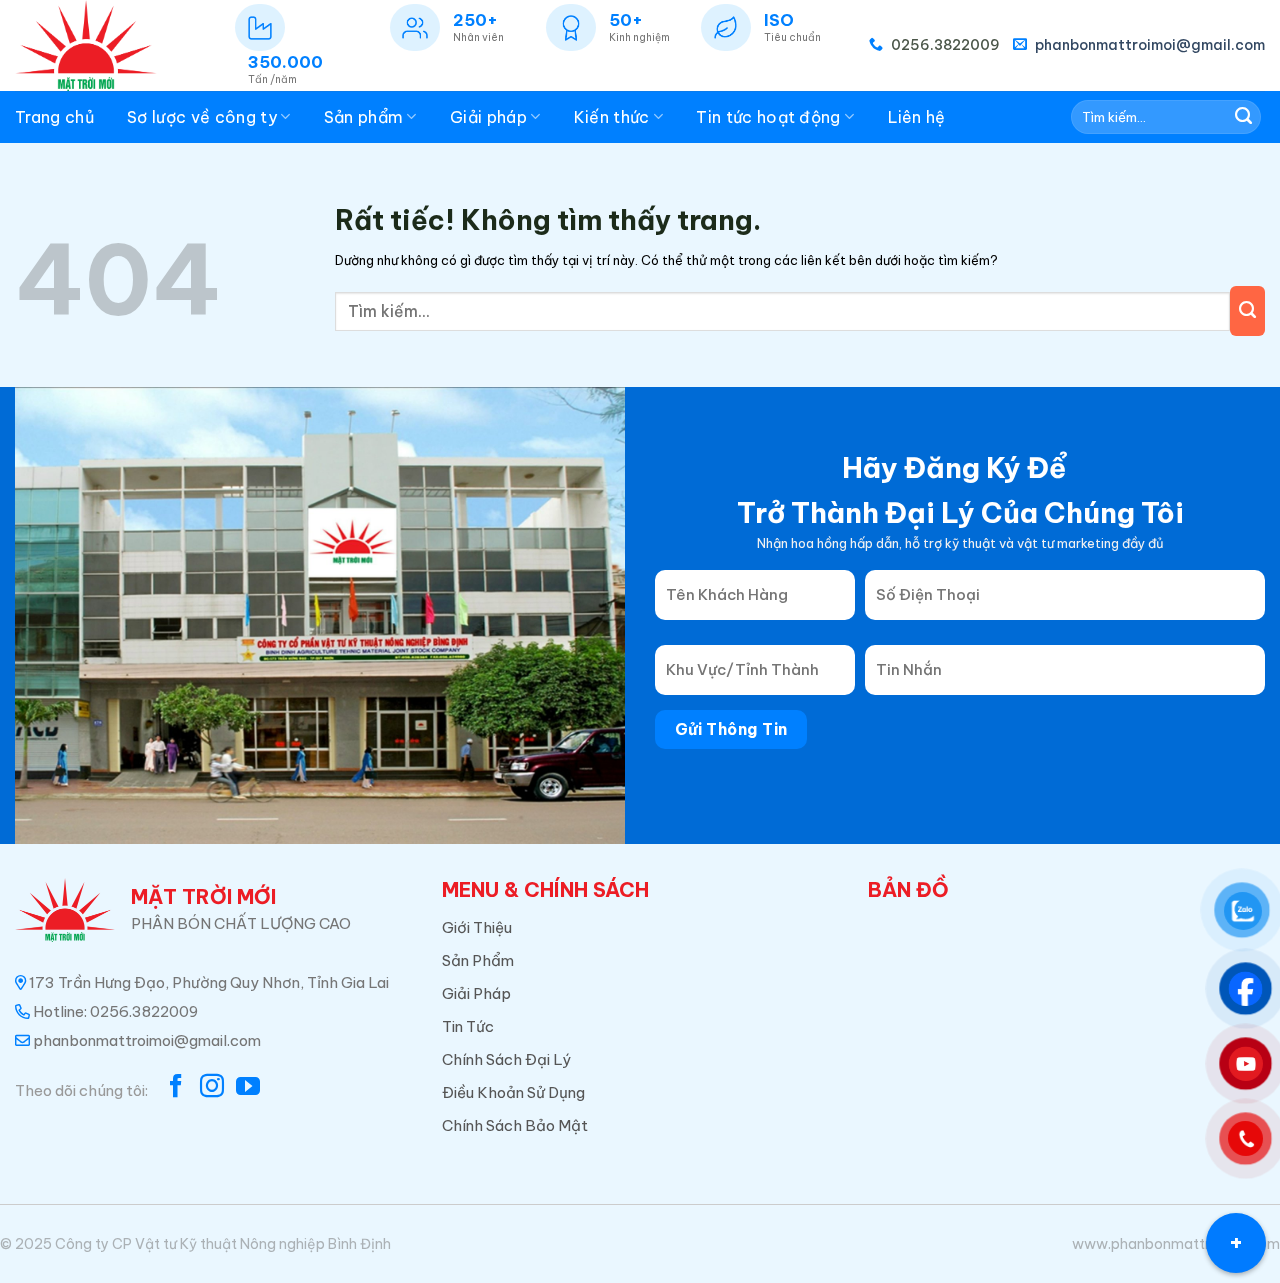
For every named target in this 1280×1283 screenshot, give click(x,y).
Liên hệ (917, 117)
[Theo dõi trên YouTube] (248, 1087)
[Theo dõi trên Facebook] (176, 1087)
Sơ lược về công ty (202, 117)
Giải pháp (488, 117)
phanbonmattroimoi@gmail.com (1148, 45)
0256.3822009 (944, 45)
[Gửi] (1243, 117)
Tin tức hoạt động (768, 117)
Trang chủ (54, 117)
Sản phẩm (364, 117)
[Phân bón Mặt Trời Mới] (94, 45)
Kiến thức (612, 117)
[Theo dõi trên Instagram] (212, 1087)
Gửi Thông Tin (731, 729)
